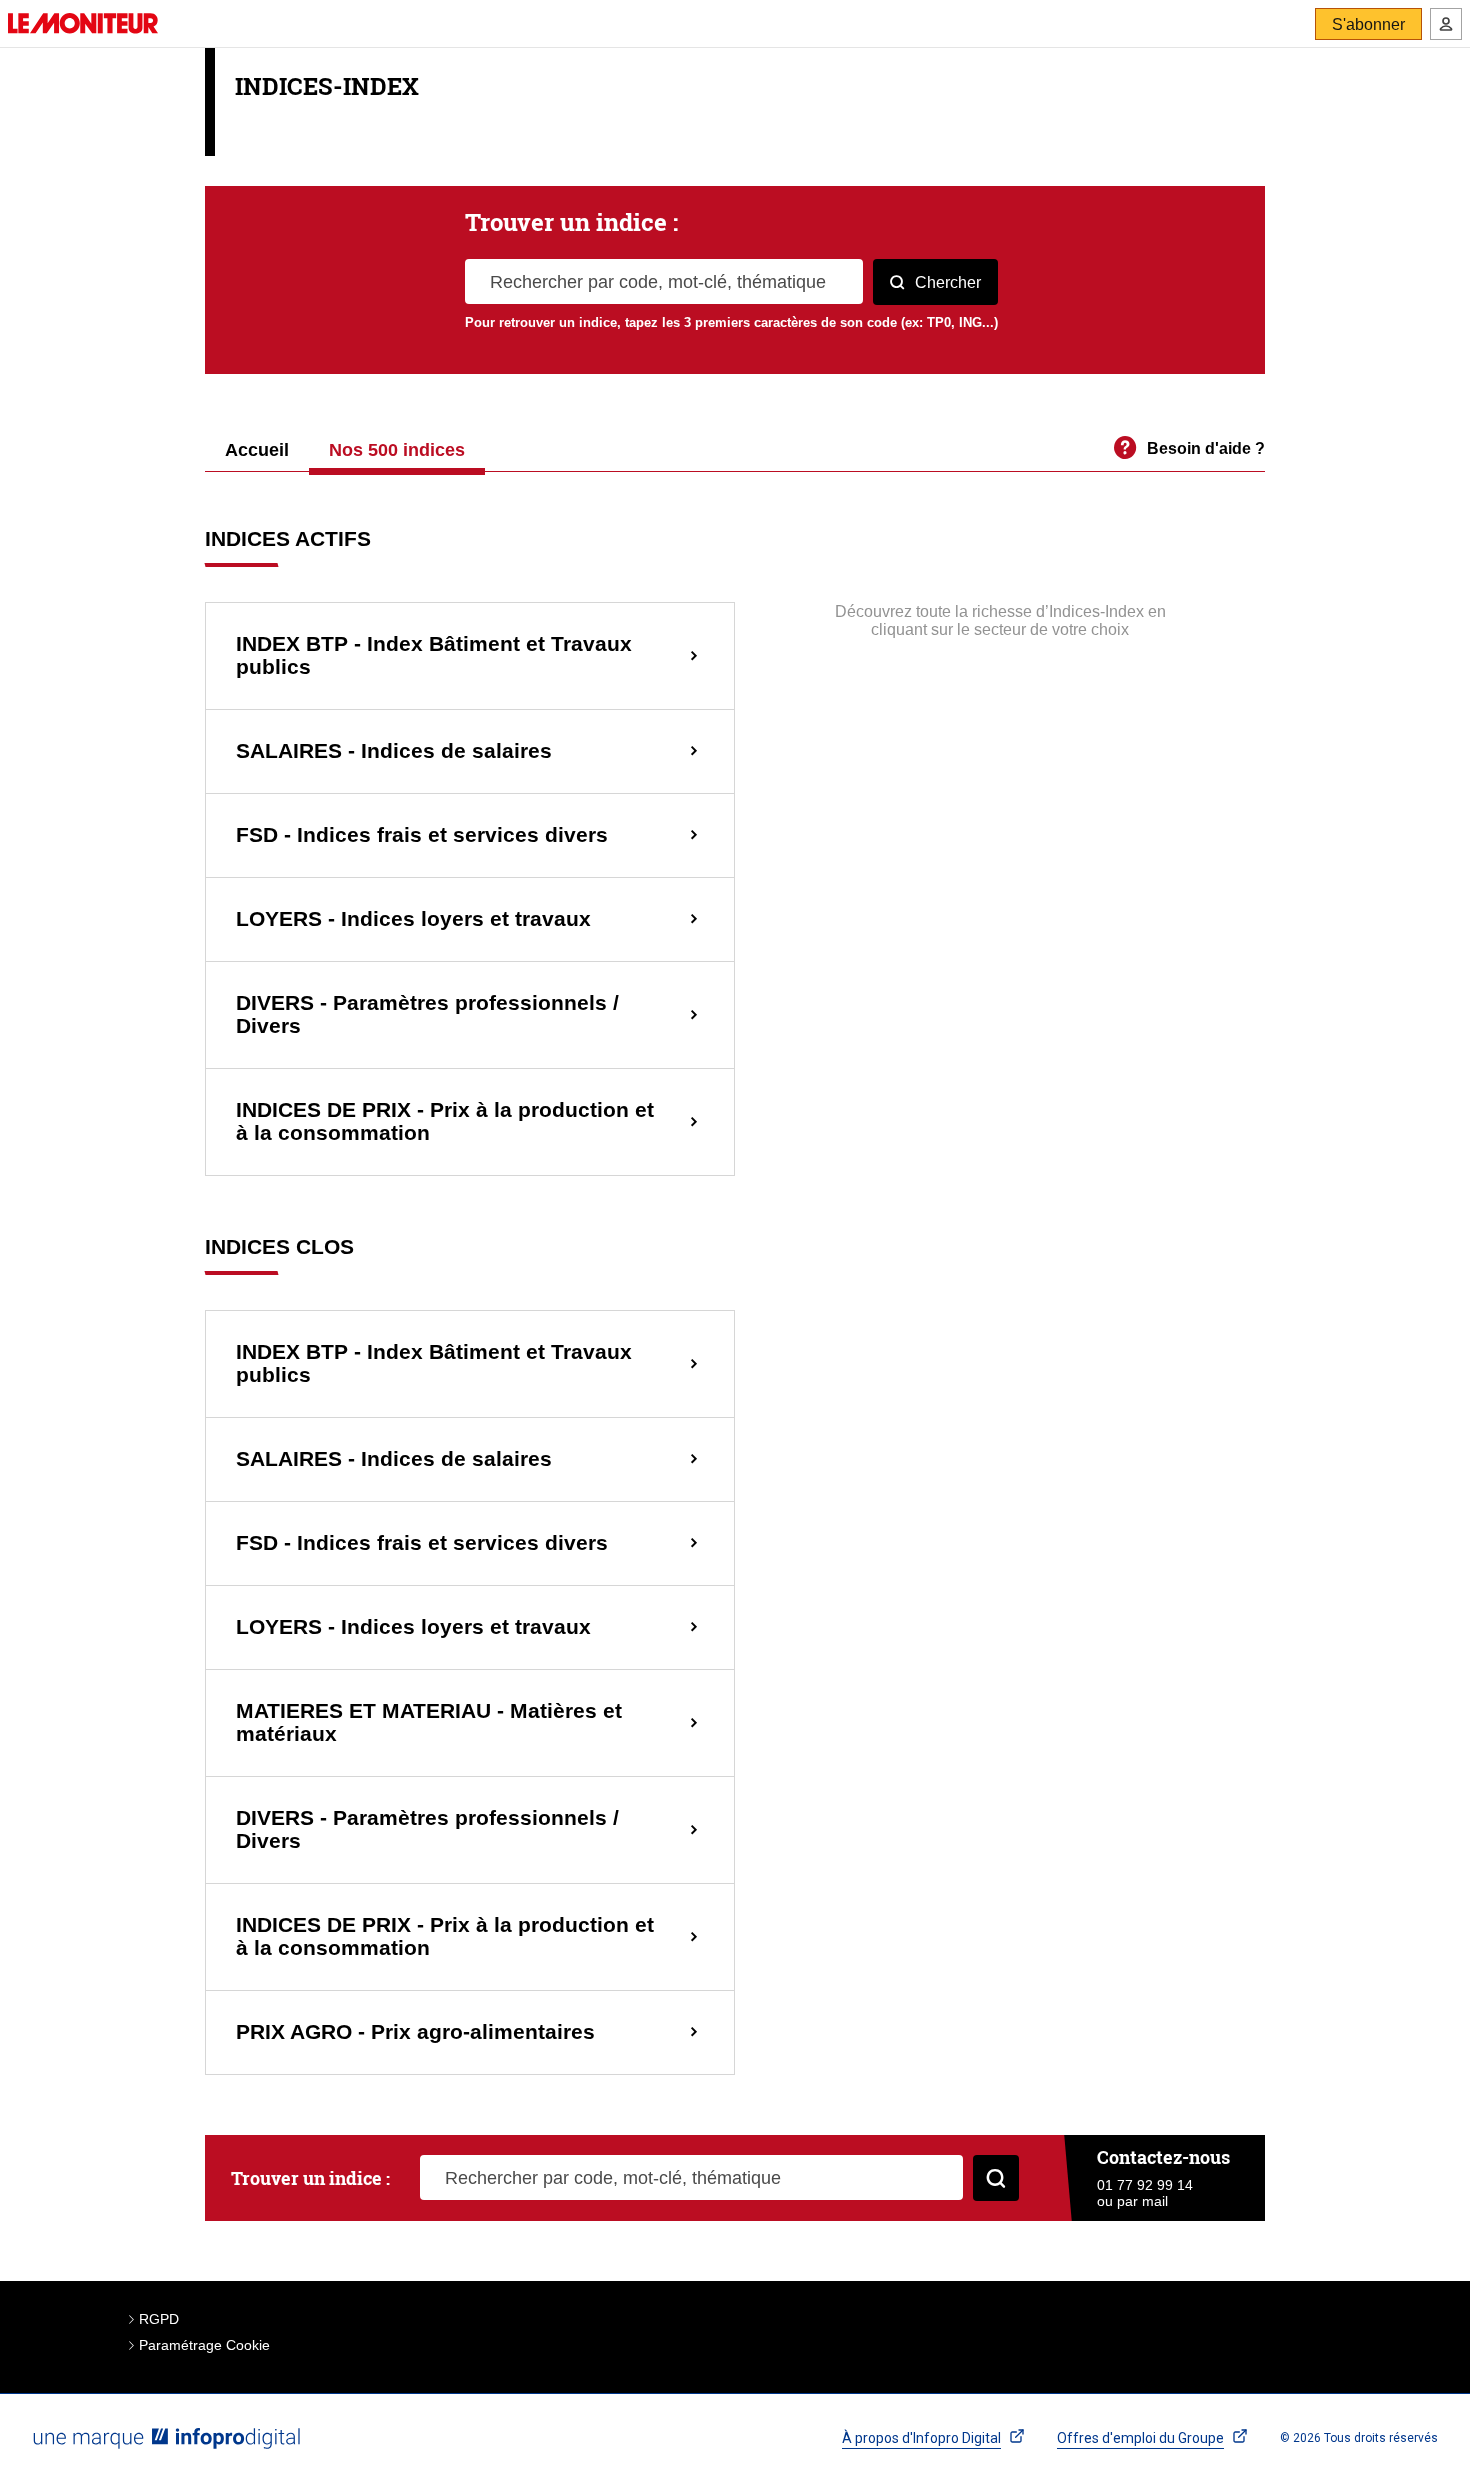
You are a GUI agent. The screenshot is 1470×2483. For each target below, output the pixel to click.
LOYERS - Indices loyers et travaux (413, 919)
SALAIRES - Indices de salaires (394, 751)
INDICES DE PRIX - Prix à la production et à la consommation (445, 1121)
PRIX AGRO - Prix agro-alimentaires (415, 2032)
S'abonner (1368, 24)
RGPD (159, 2319)
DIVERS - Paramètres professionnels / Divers (427, 1014)
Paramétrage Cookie (204, 2345)
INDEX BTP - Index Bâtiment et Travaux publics (434, 655)
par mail (1142, 2201)
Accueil (257, 451)
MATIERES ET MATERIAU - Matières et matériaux (429, 1722)
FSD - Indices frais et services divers (422, 835)
